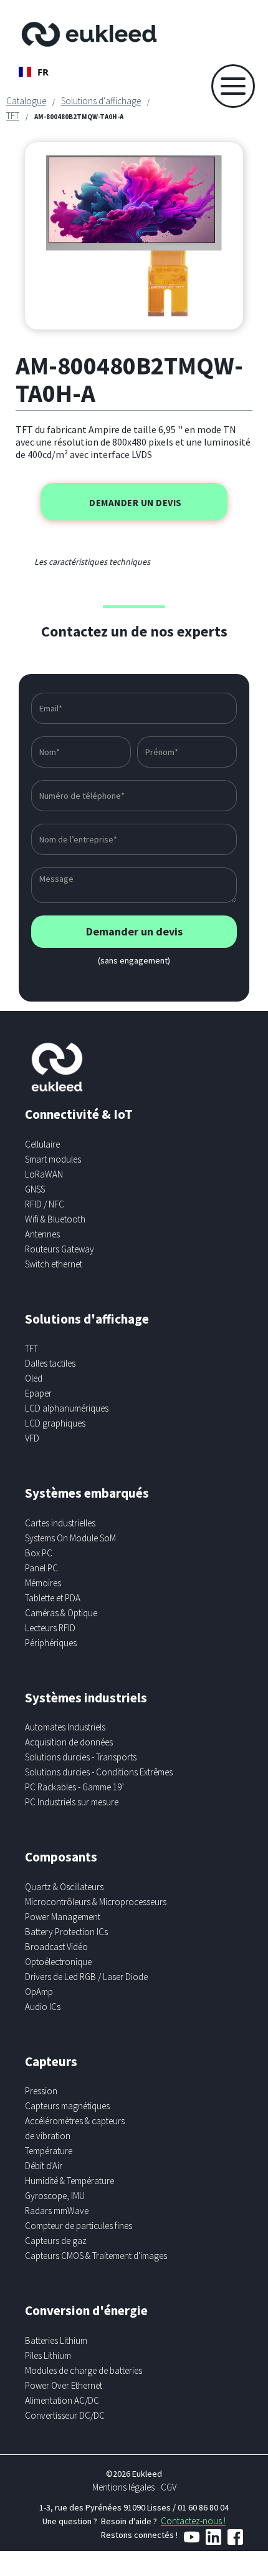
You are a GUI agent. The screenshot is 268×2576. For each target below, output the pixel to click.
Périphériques (51, 1643)
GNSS (35, 1189)
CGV (169, 2487)
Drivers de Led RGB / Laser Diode (86, 1977)
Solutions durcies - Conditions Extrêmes (99, 1772)
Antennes (42, 1234)
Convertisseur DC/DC (65, 2415)
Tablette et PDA (53, 1598)
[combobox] (34, 72)
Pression (41, 2091)
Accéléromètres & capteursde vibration (75, 2128)
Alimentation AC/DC (62, 2400)
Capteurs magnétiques (67, 2106)
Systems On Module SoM (70, 1538)
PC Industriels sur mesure (72, 1802)
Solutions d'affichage (101, 101)
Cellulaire (42, 1144)
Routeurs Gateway (60, 1249)
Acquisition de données (69, 1742)
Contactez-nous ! (193, 2521)
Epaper (38, 1393)
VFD (32, 1438)
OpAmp (39, 1992)
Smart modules (53, 1159)
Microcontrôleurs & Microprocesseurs (96, 1902)
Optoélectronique (58, 1962)
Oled (34, 1378)
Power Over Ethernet (64, 2385)
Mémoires (43, 1583)
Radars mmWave (57, 2211)
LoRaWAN (44, 1174)
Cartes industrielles (60, 1523)
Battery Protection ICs (66, 1932)
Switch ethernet (54, 1264)
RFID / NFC (45, 1204)
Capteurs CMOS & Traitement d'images (96, 2256)
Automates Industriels (65, 1727)
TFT (13, 116)
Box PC (39, 1553)
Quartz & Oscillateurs (64, 1887)
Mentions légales (123, 2487)
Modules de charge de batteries (84, 2370)
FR (43, 72)
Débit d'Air (44, 2166)
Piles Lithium (48, 2355)
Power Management (63, 1917)
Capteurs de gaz (56, 2241)
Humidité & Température (69, 2181)
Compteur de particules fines (79, 2226)
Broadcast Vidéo (56, 1947)
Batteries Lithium (56, 2340)
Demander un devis (136, 503)
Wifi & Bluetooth (55, 1219)
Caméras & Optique (61, 1613)
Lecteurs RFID (50, 1628)
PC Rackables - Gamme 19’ (74, 1787)
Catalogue (26, 101)
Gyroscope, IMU (55, 2196)
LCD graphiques (55, 1423)
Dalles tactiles (50, 1363)
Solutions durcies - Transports (81, 1757)
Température (49, 2151)
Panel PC (41, 1568)
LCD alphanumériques (67, 1408)
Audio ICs (43, 2007)
